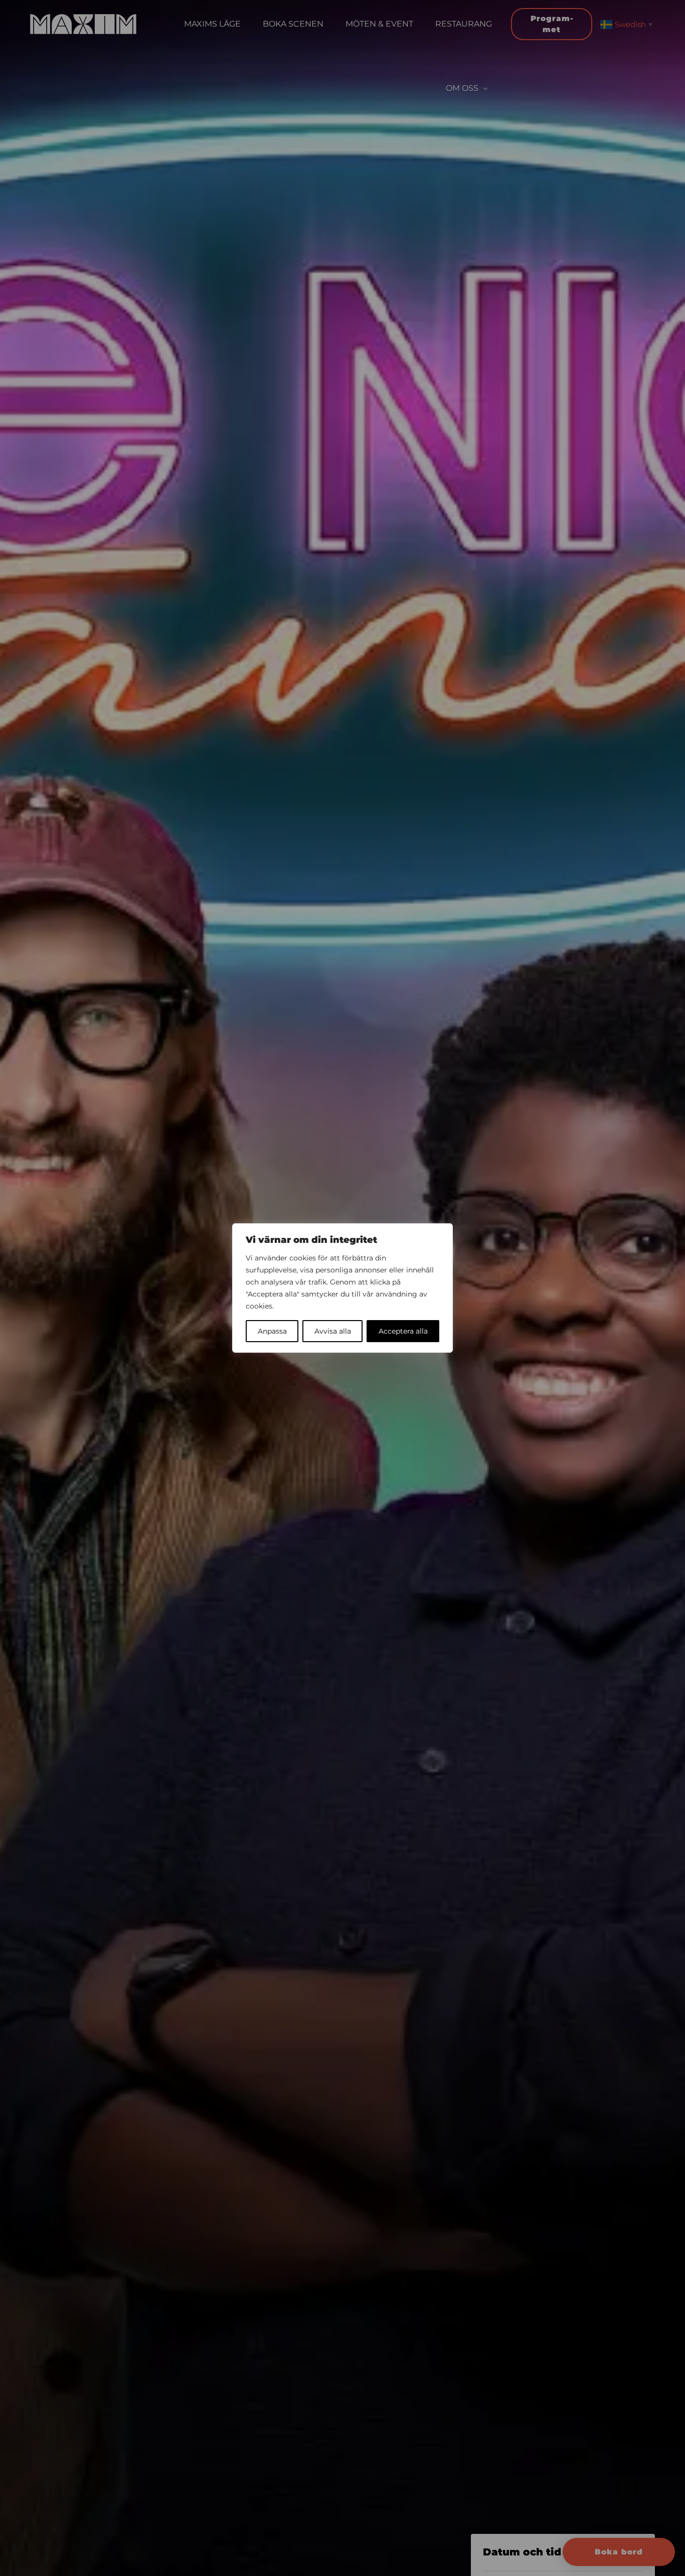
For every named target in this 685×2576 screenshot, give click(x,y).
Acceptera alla (403, 1331)
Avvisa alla (333, 1331)
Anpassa (272, 1331)
